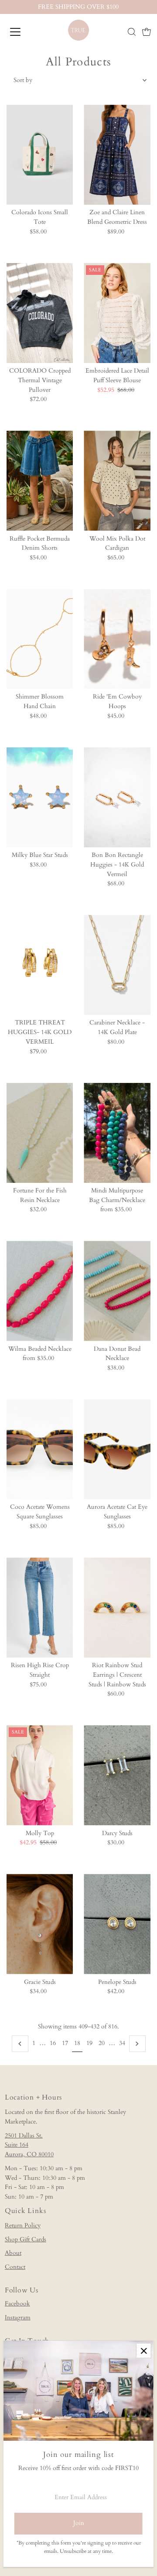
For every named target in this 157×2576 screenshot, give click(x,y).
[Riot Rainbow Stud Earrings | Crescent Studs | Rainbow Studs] (117, 1608)
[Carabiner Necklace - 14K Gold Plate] (117, 965)
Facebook (17, 2304)
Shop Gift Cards (26, 2240)
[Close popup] (144, 2351)
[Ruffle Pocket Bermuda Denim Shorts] (40, 481)
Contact (15, 2267)
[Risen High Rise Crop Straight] (40, 1608)
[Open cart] (147, 32)
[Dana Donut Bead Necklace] (117, 1291)
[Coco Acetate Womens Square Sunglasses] (40, 1449)
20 (102, 2043)
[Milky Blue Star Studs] (40, 797)
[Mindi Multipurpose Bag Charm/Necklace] (117, 1133)
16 (53, 2043)
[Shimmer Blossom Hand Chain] (40, 639)
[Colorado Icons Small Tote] (40, 155)
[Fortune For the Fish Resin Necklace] (40, 1133)
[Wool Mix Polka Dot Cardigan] (117, 481)
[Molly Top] (40, 1775)
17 (65, 2043)
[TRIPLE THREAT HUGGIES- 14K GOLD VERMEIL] (40, 965)
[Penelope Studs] (117, 1924)
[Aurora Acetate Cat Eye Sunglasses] (117, 1449)
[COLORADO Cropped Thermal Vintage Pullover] (40, 313)
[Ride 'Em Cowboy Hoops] (117, 639)
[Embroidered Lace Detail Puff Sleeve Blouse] (117, 313)
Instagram (18, 2318)
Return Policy (23, 2226)
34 (122, 2043)
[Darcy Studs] (117, 1775)
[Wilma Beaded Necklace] (40, 1291)
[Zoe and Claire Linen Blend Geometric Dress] (117, 155)
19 (89, 2043)
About (13, 2253)
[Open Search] (132, 32)
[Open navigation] (21, 32)
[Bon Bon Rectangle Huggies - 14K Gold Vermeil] (117, 797)
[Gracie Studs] (40, 1924)
